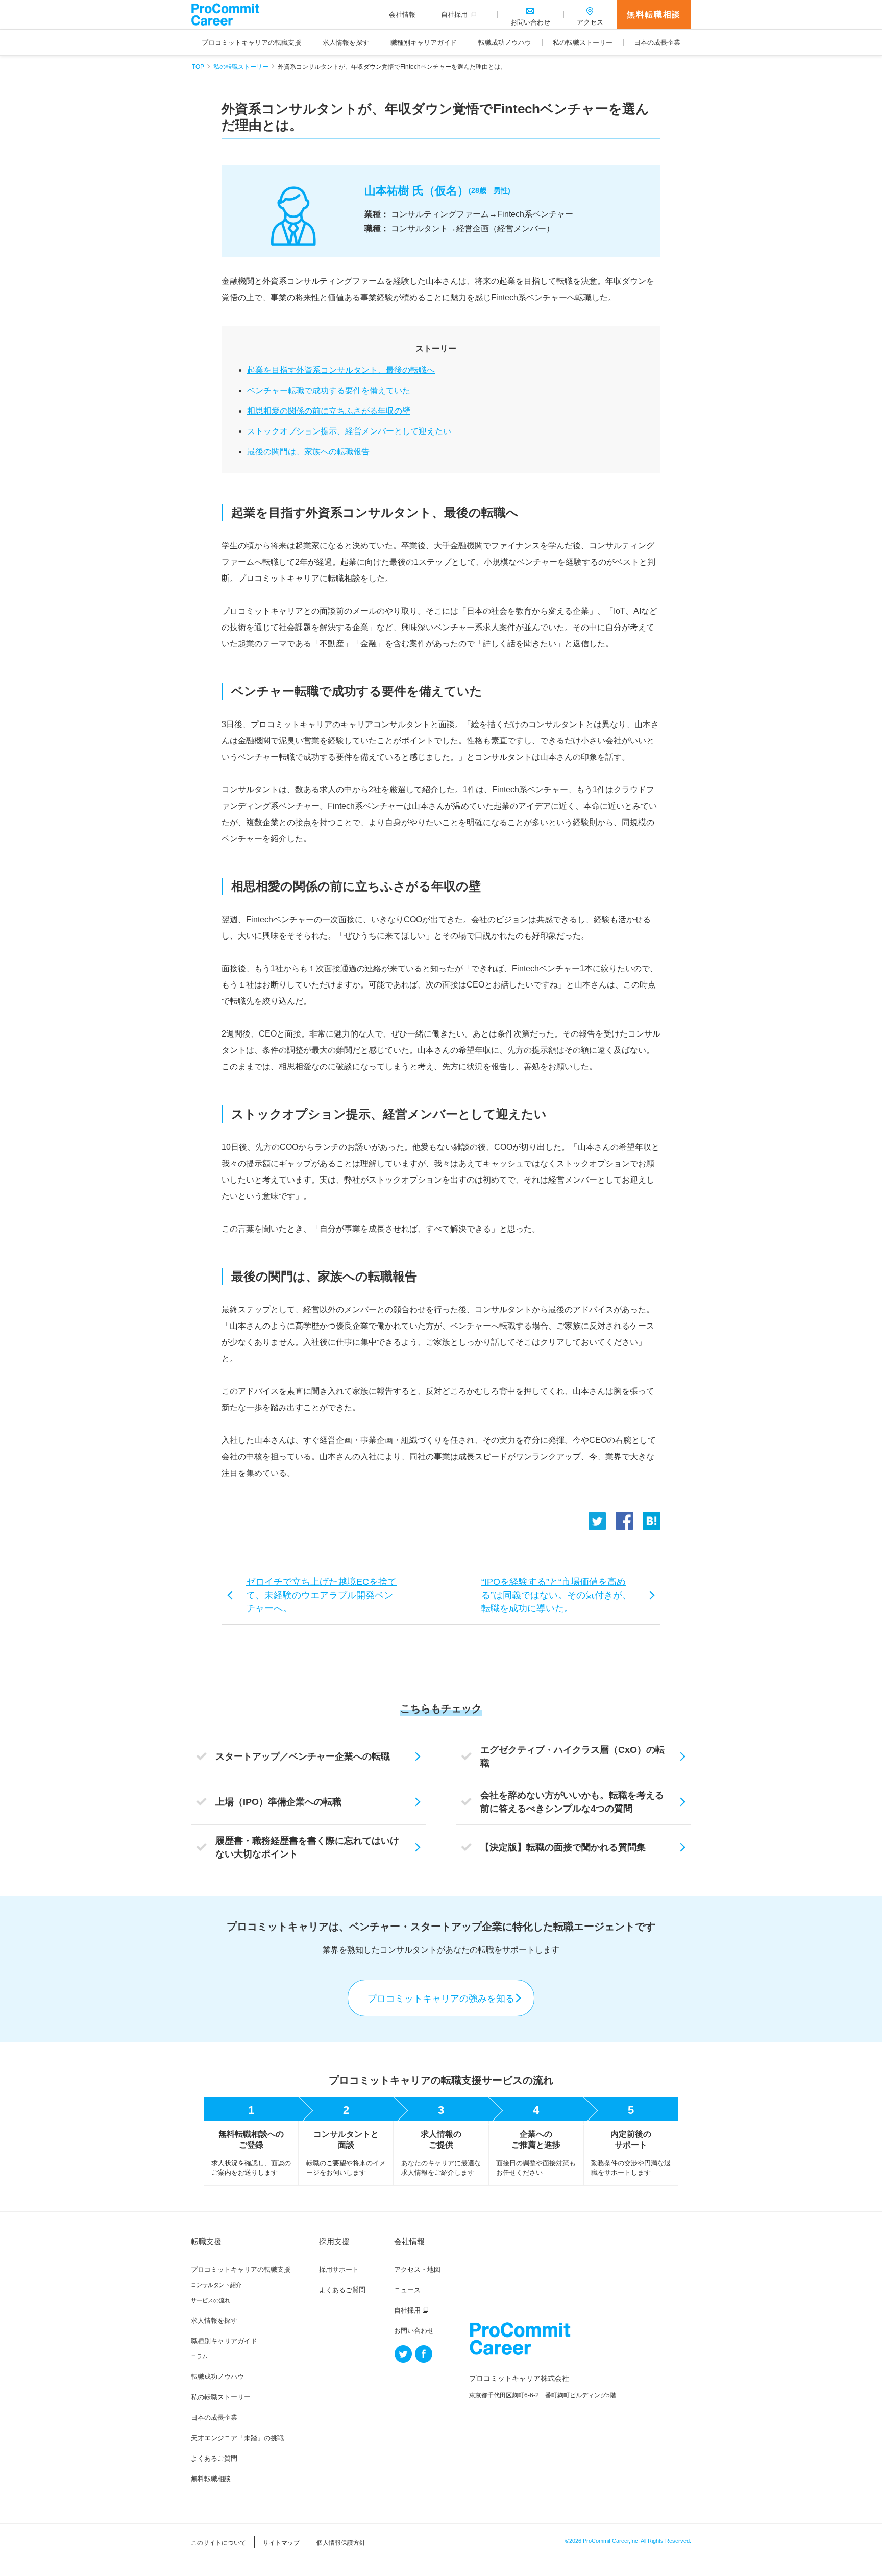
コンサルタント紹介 (216, 2285)
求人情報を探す (214, 2320)
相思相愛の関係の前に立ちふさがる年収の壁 (329, 411)
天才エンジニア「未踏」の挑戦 (237, 2438)
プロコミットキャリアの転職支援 (241, 2269)
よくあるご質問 (214, 2458)
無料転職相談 (654, 15)
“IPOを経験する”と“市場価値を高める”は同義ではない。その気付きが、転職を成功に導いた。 (556, 1595)
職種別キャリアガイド (224, 2341)
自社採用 (407, 2310)
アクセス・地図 (417, 2269)
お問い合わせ (414, 2331)
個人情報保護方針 (341, 2543)
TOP (198, 67)
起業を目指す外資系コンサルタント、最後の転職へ (341, 370)
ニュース (407, 2290)
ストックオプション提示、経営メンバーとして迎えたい (349, 431)
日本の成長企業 (214, 2417)
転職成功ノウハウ (217, 2377)
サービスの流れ (211, 2300)
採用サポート (339, 2269)
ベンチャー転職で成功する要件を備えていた (329, 390)
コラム (199, 2356)
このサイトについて (218, 2543)
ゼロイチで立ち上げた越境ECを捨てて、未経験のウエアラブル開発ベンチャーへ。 (321, 1595)
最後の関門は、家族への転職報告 (308, 452)
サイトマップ (281, 2543)
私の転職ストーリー (241, 67)
